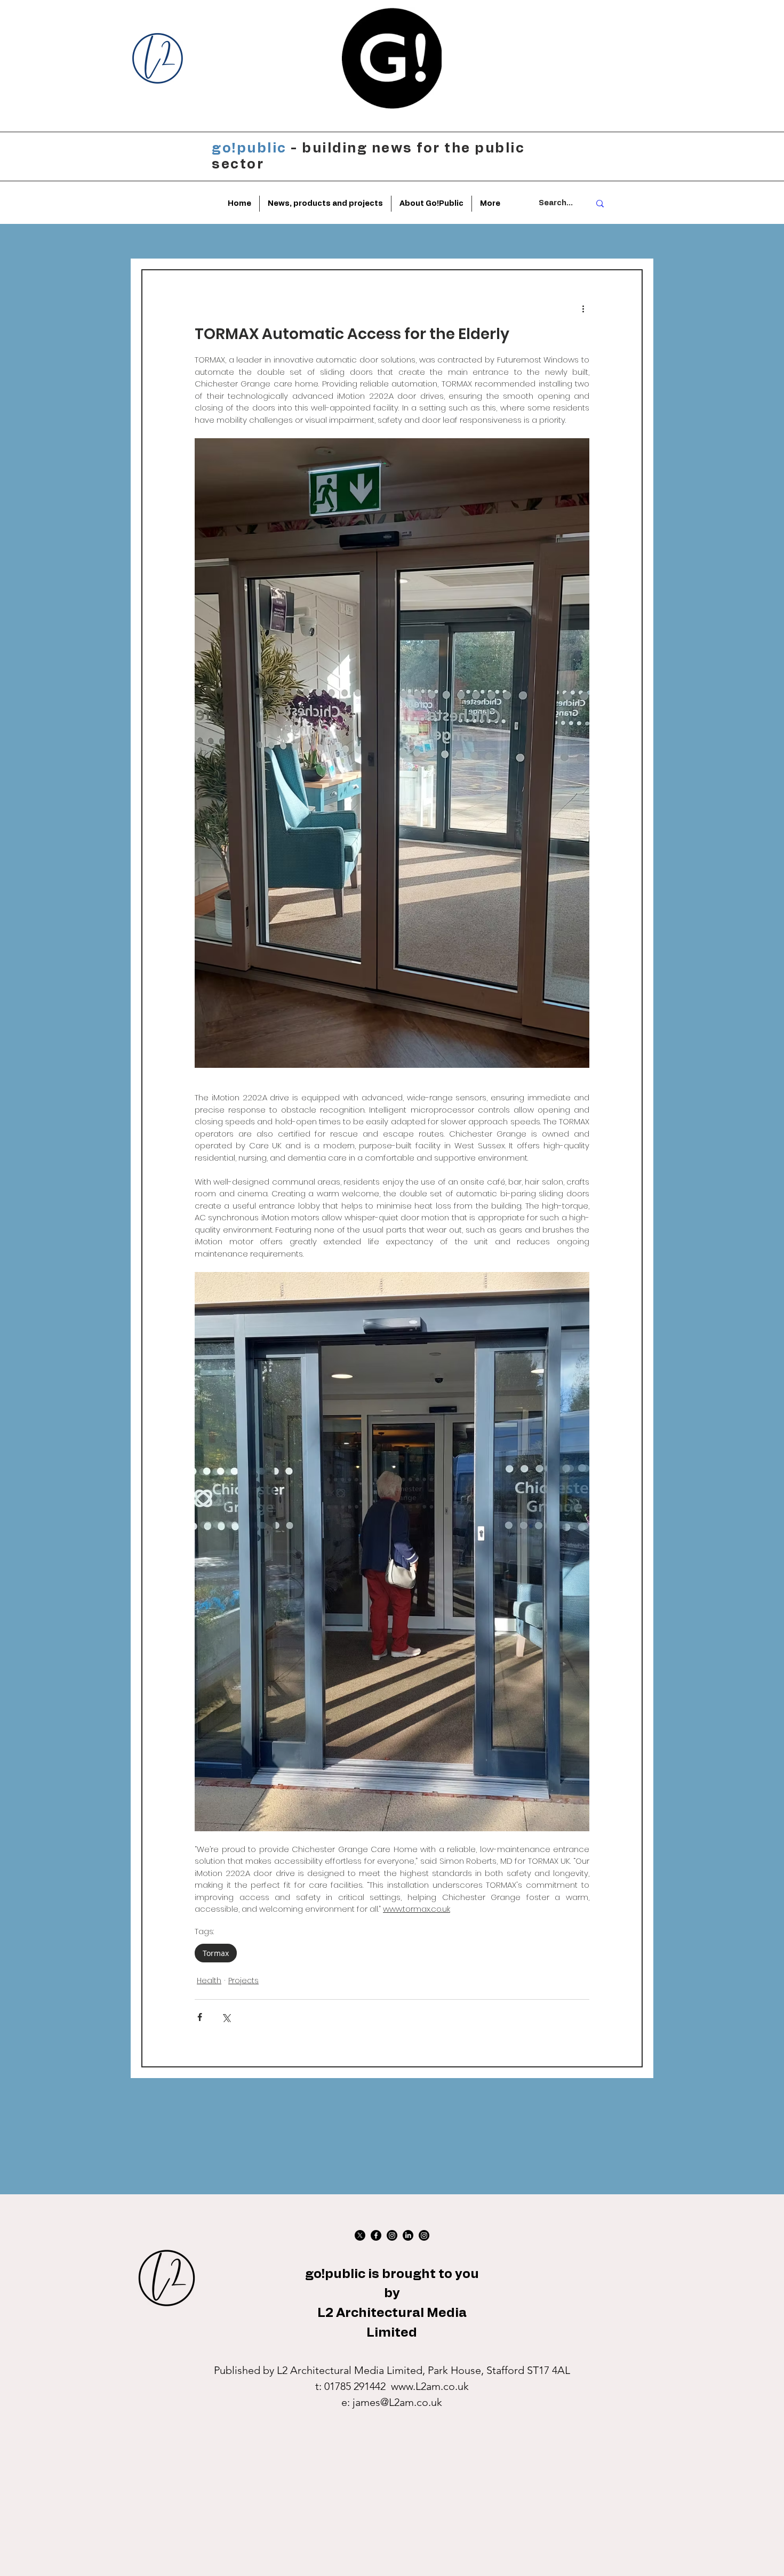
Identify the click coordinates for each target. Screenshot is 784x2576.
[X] (360, 2235)
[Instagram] (392, 2235)
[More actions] (583, 309)
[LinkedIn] (408, 2235)
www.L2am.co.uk (430, 2386)
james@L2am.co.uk (397, 2402)
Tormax (216, 1953)
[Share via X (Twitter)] (226, 2017)
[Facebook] (376, 2235)
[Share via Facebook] (200, 2017)
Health (209, 1981)
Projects (243, 1981)
